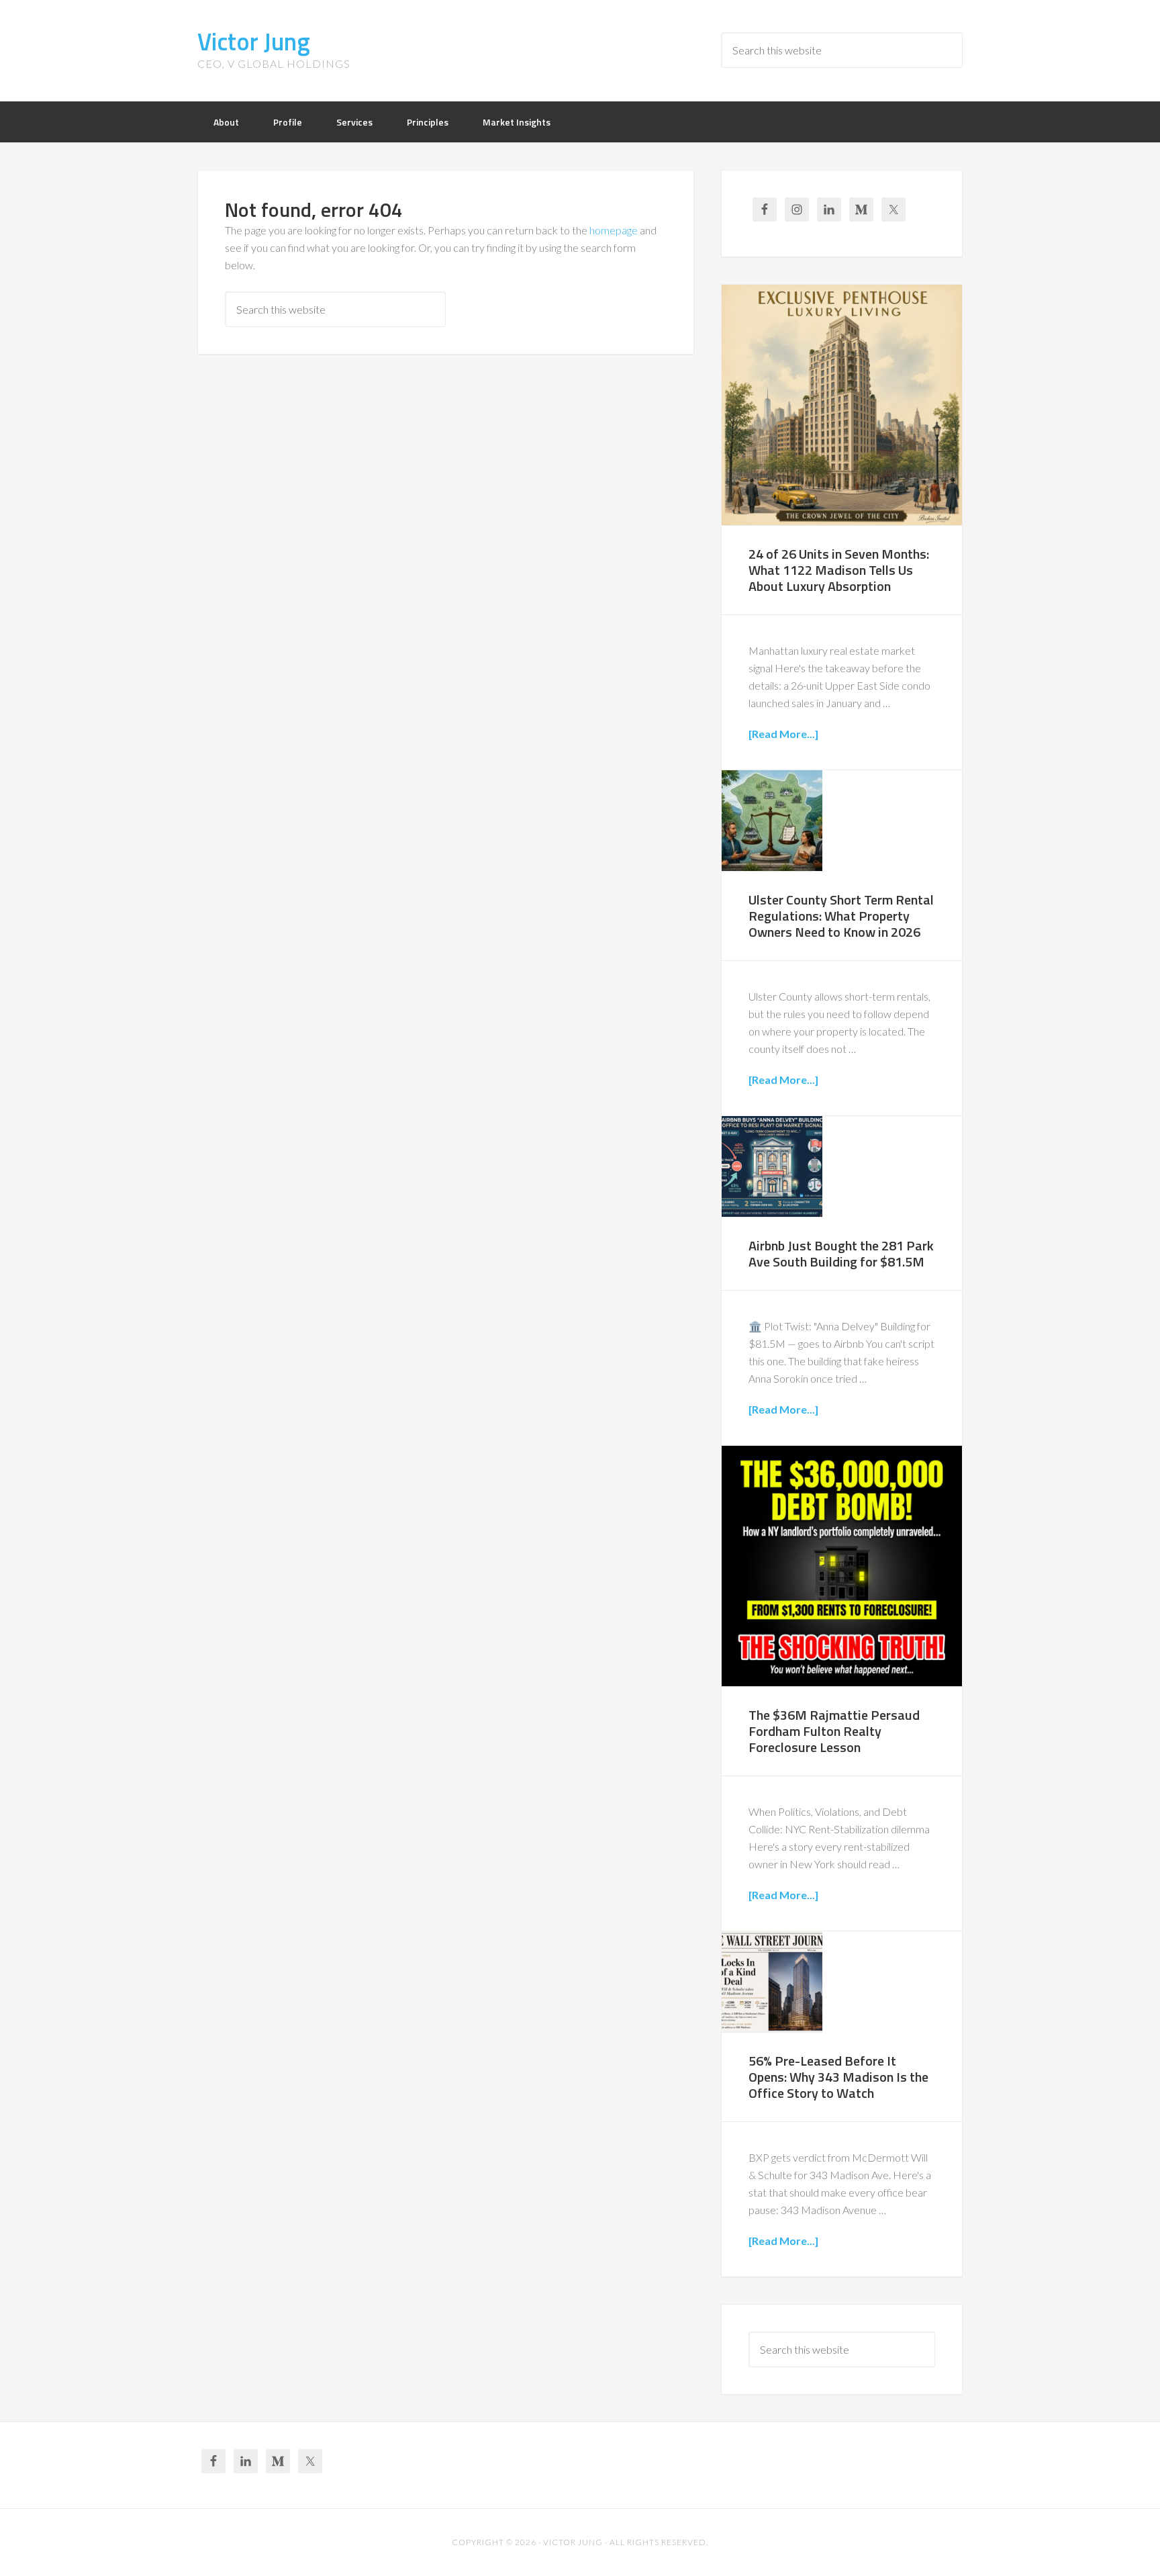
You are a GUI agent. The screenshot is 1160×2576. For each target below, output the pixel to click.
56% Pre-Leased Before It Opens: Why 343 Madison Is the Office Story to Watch (838, 2077)
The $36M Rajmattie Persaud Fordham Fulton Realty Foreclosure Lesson (834, 1731)
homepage (614, 230)
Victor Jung (254, 41)
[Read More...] (783, 734)
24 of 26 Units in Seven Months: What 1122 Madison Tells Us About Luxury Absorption (839, 570)
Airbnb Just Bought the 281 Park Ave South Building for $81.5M (841, 1253)
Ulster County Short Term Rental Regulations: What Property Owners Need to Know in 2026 (841, 916)
